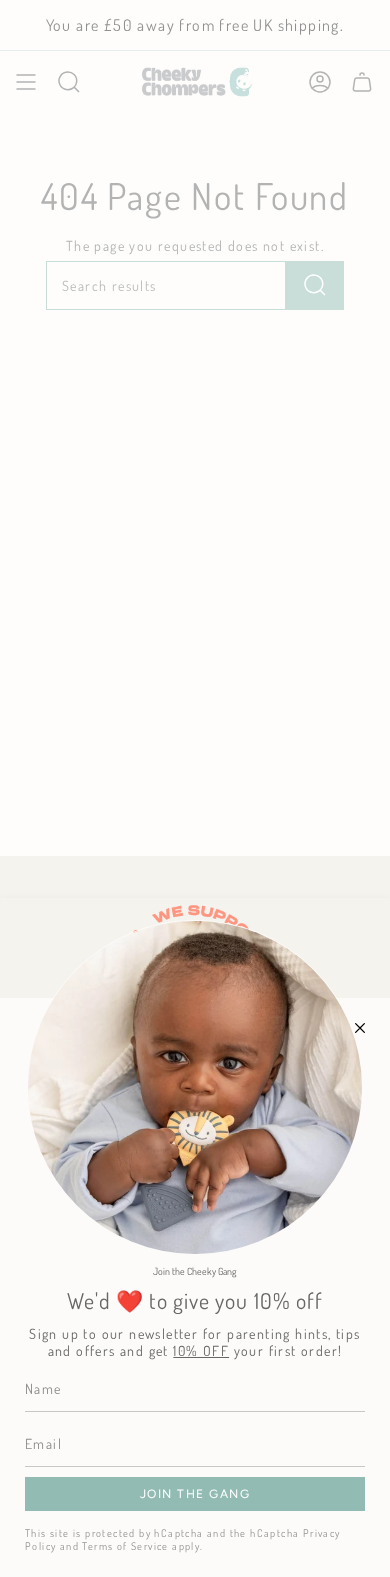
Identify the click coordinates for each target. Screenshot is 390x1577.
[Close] (360, 1028)
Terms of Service (125, 1545)
